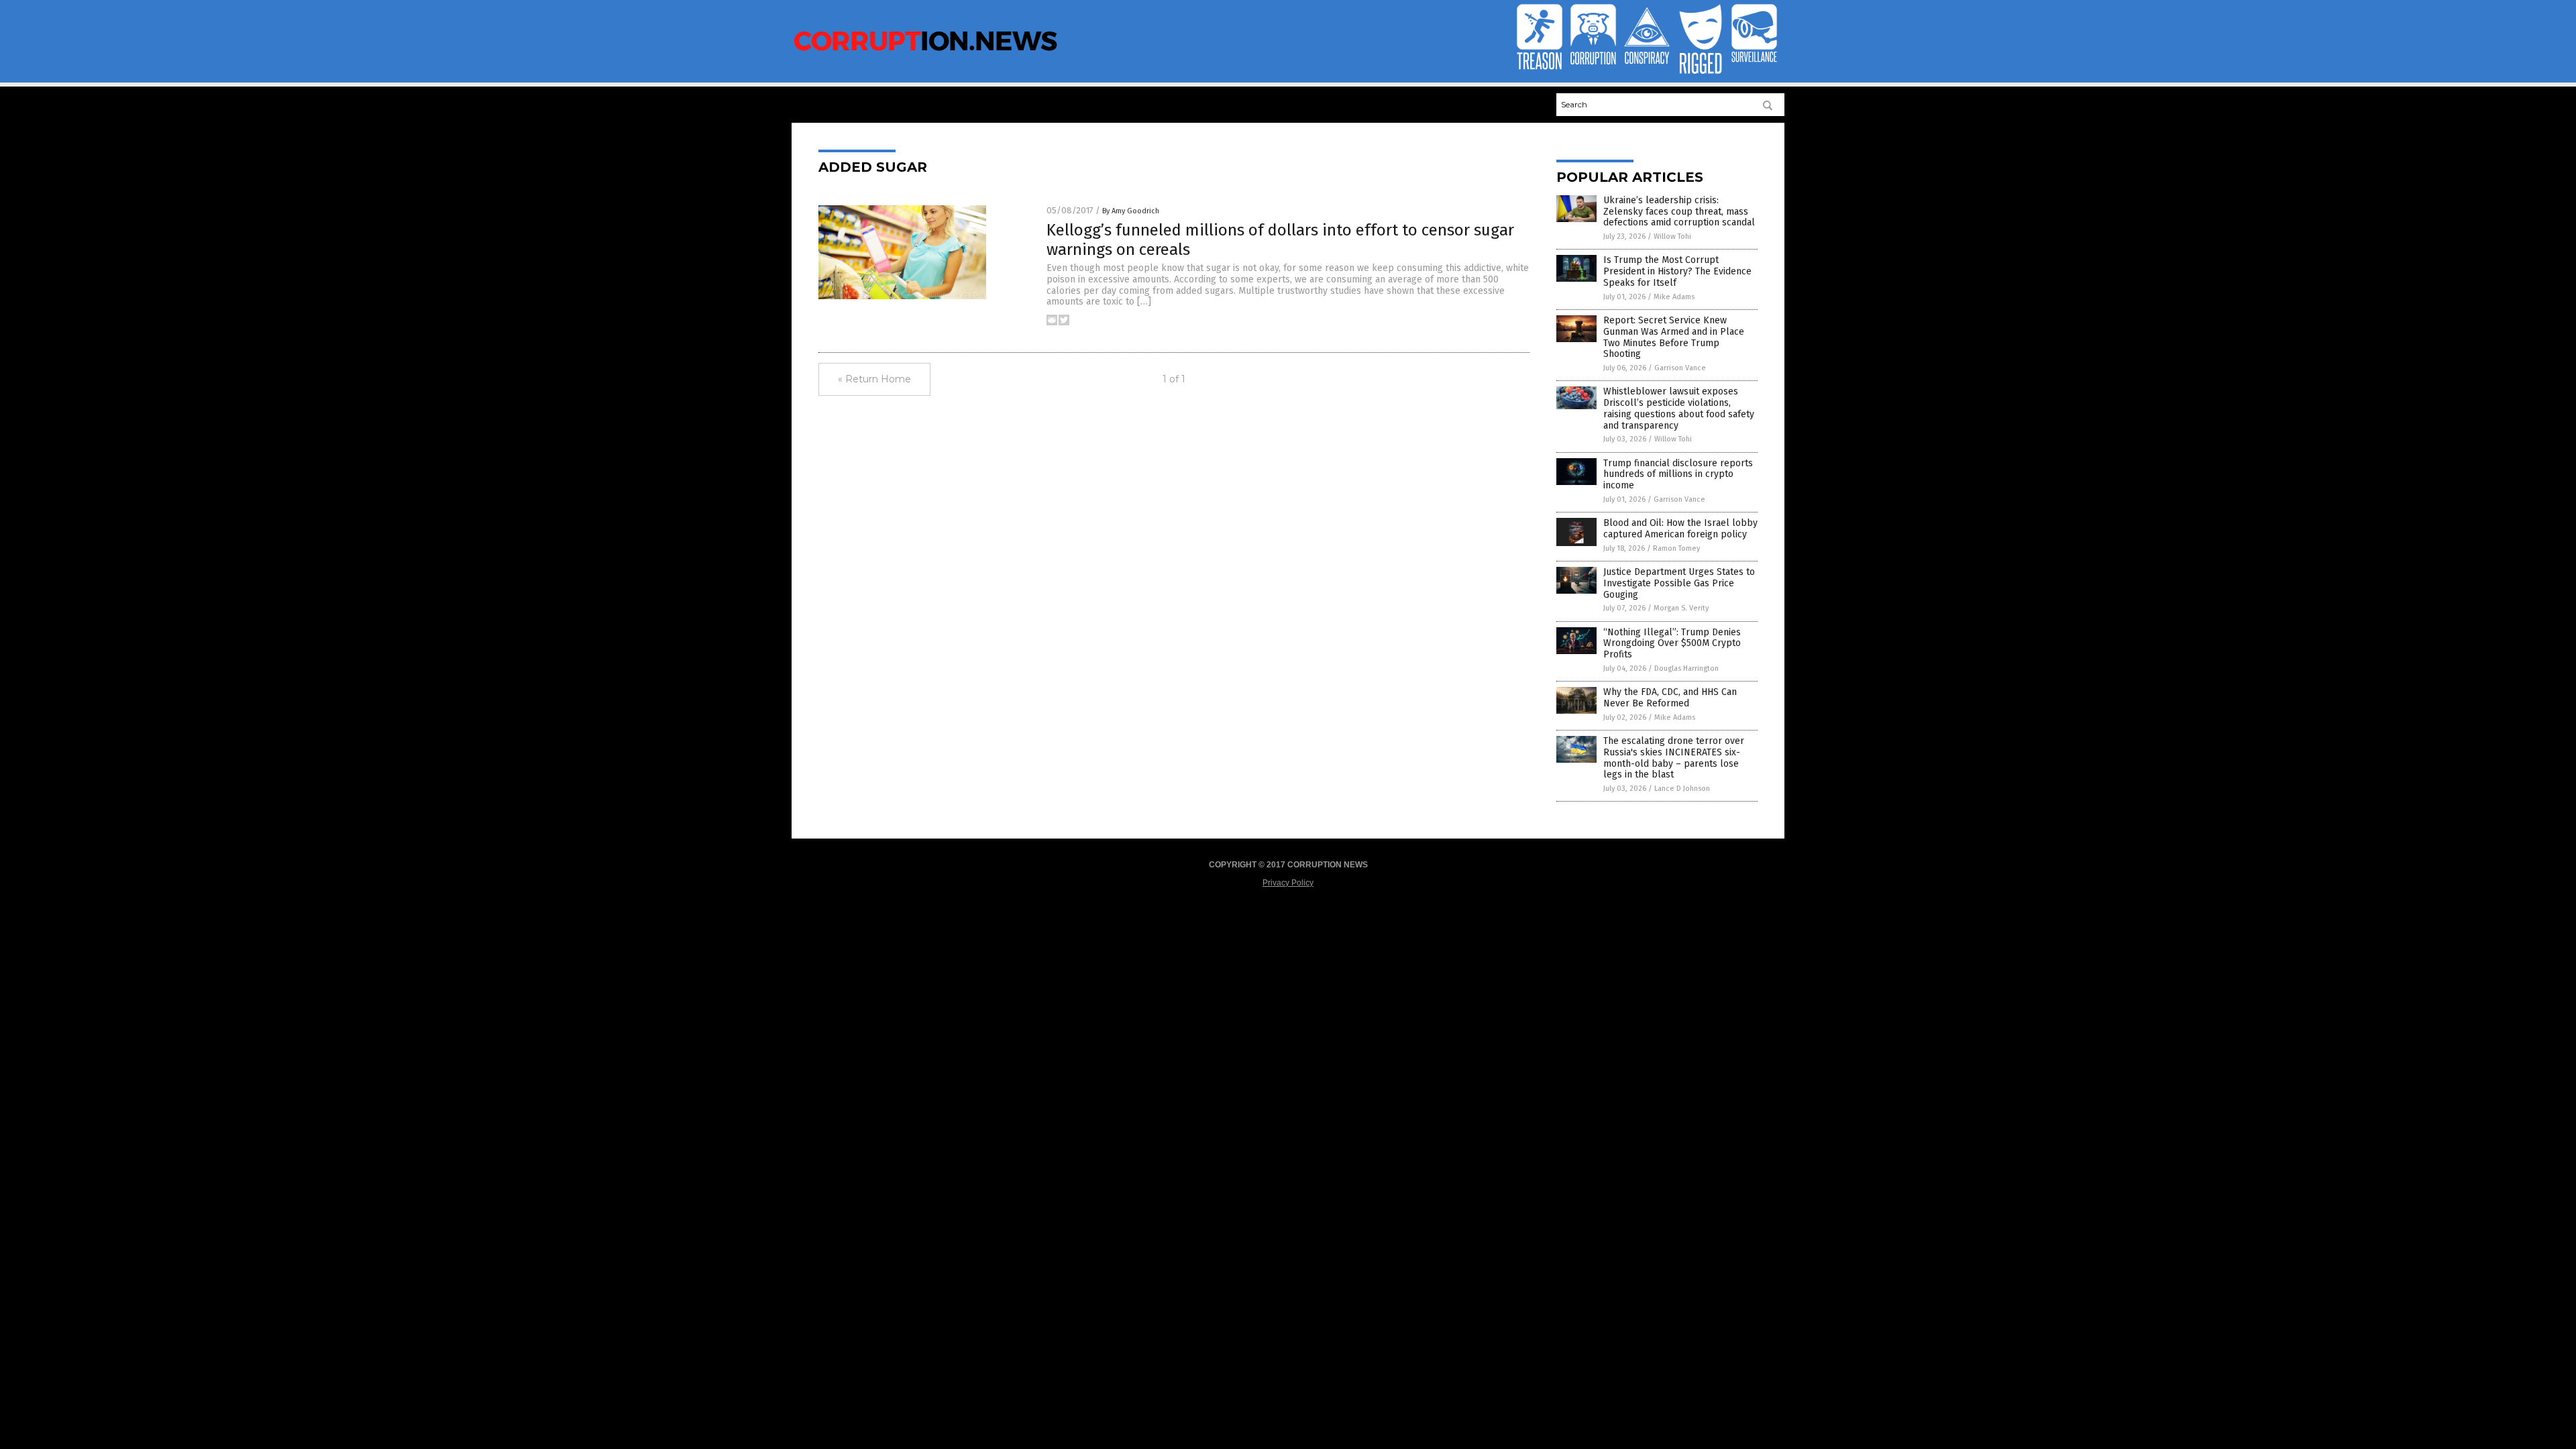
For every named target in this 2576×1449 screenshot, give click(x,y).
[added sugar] (926, 52)
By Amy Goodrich (1131, 211)
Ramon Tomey (1676, 548)
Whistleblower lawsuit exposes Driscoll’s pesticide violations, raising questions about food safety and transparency (1679, 408)
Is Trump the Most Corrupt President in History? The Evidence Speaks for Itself (1677, 271)
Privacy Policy (1288, 883)
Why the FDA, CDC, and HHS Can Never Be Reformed (1670, 698)
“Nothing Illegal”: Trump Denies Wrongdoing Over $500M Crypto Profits (1672, 644)
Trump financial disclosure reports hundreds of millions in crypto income (1678, 475)
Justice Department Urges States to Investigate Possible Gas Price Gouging (1679, 583)
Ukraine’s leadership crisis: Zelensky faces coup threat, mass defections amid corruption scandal (1679, 212)
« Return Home (874, 379)
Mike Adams (1674, 297)
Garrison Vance (1680, 368)
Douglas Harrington (1686, 668)
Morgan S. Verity (1681, 608)
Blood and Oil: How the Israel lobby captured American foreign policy (1680, 529)
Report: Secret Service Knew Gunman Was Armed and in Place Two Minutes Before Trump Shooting (1674, 337)
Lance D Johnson (1682, 789)
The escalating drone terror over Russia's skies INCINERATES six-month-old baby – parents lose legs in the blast (1674, 758)
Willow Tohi (1672, 236)
